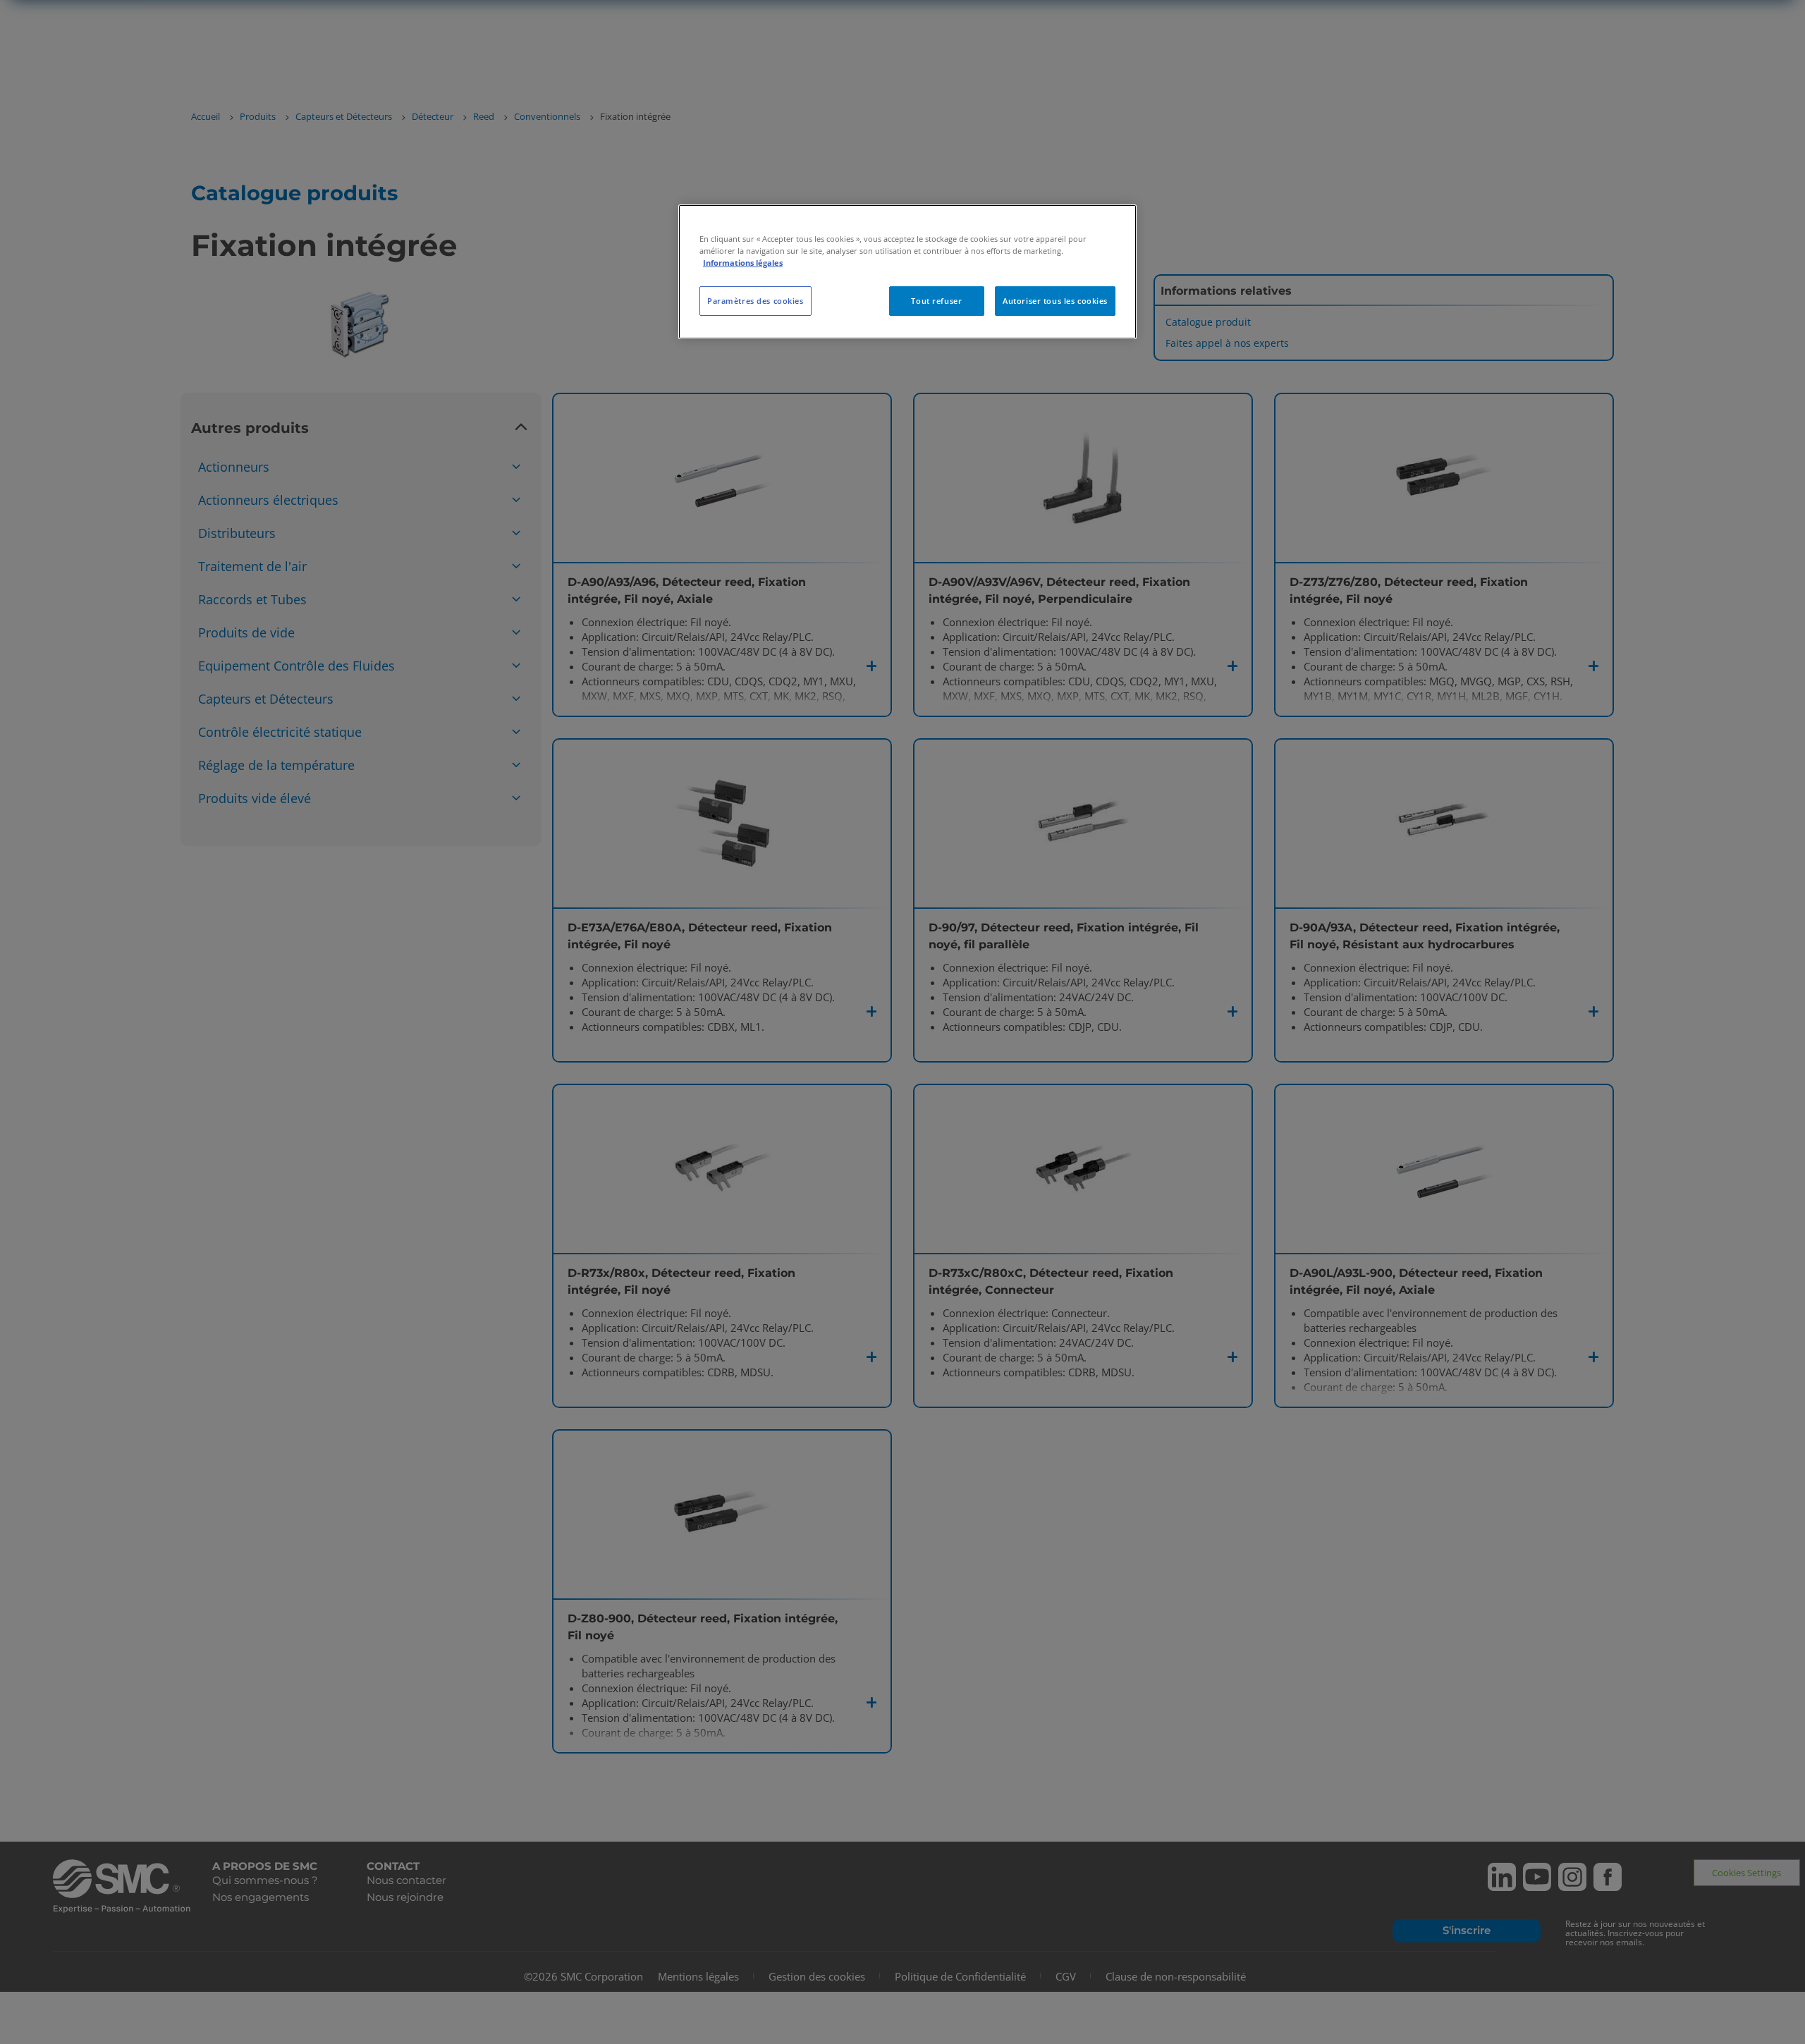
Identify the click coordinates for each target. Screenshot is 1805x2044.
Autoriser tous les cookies (1055, 301)
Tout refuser (936, 301)
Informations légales (743, 263)
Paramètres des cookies (755, 301)
